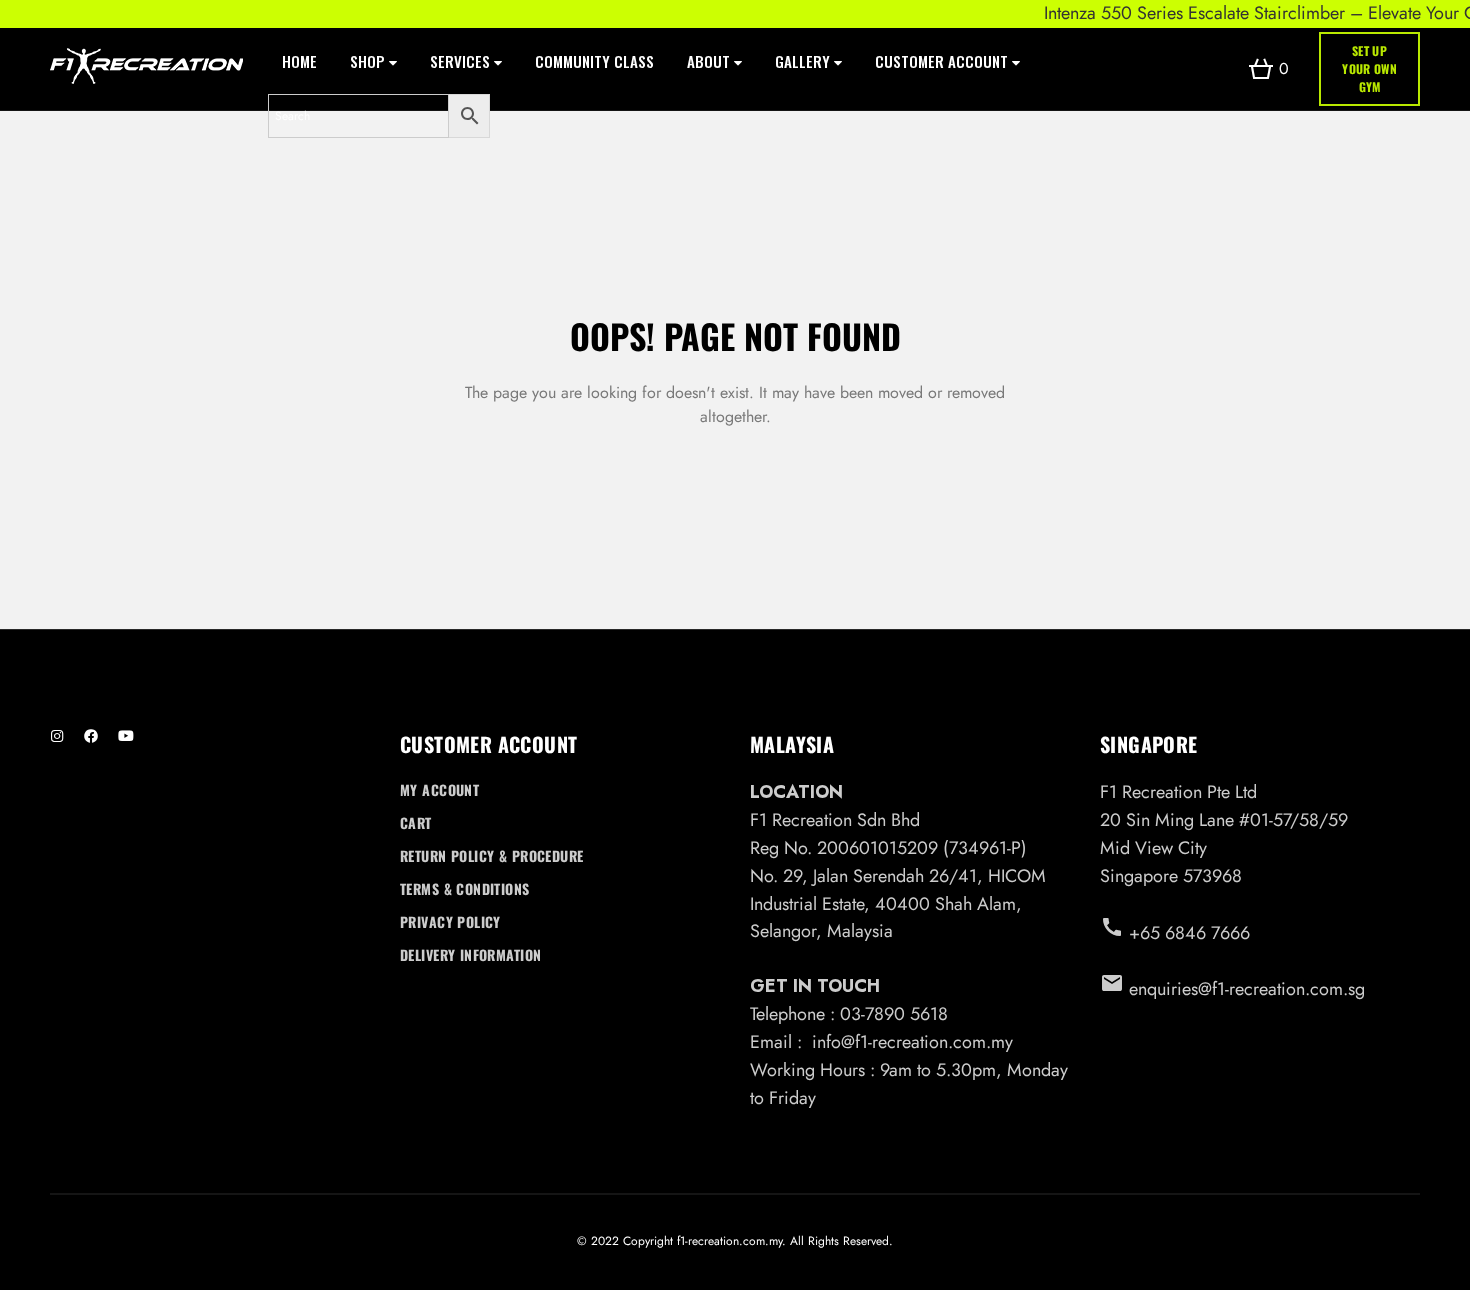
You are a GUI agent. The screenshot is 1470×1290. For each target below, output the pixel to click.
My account (439, 789)
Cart (416, 822)
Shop (369, 61)
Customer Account (943, 61)
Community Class (594, 61)
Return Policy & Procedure (492, 855)
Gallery (804, 61)
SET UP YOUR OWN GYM (1369, 68)
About (710, 61)
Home (299, 61)
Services (462, 61)
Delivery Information (470, 954)
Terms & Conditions (465, 888)
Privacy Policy (450, 921)
